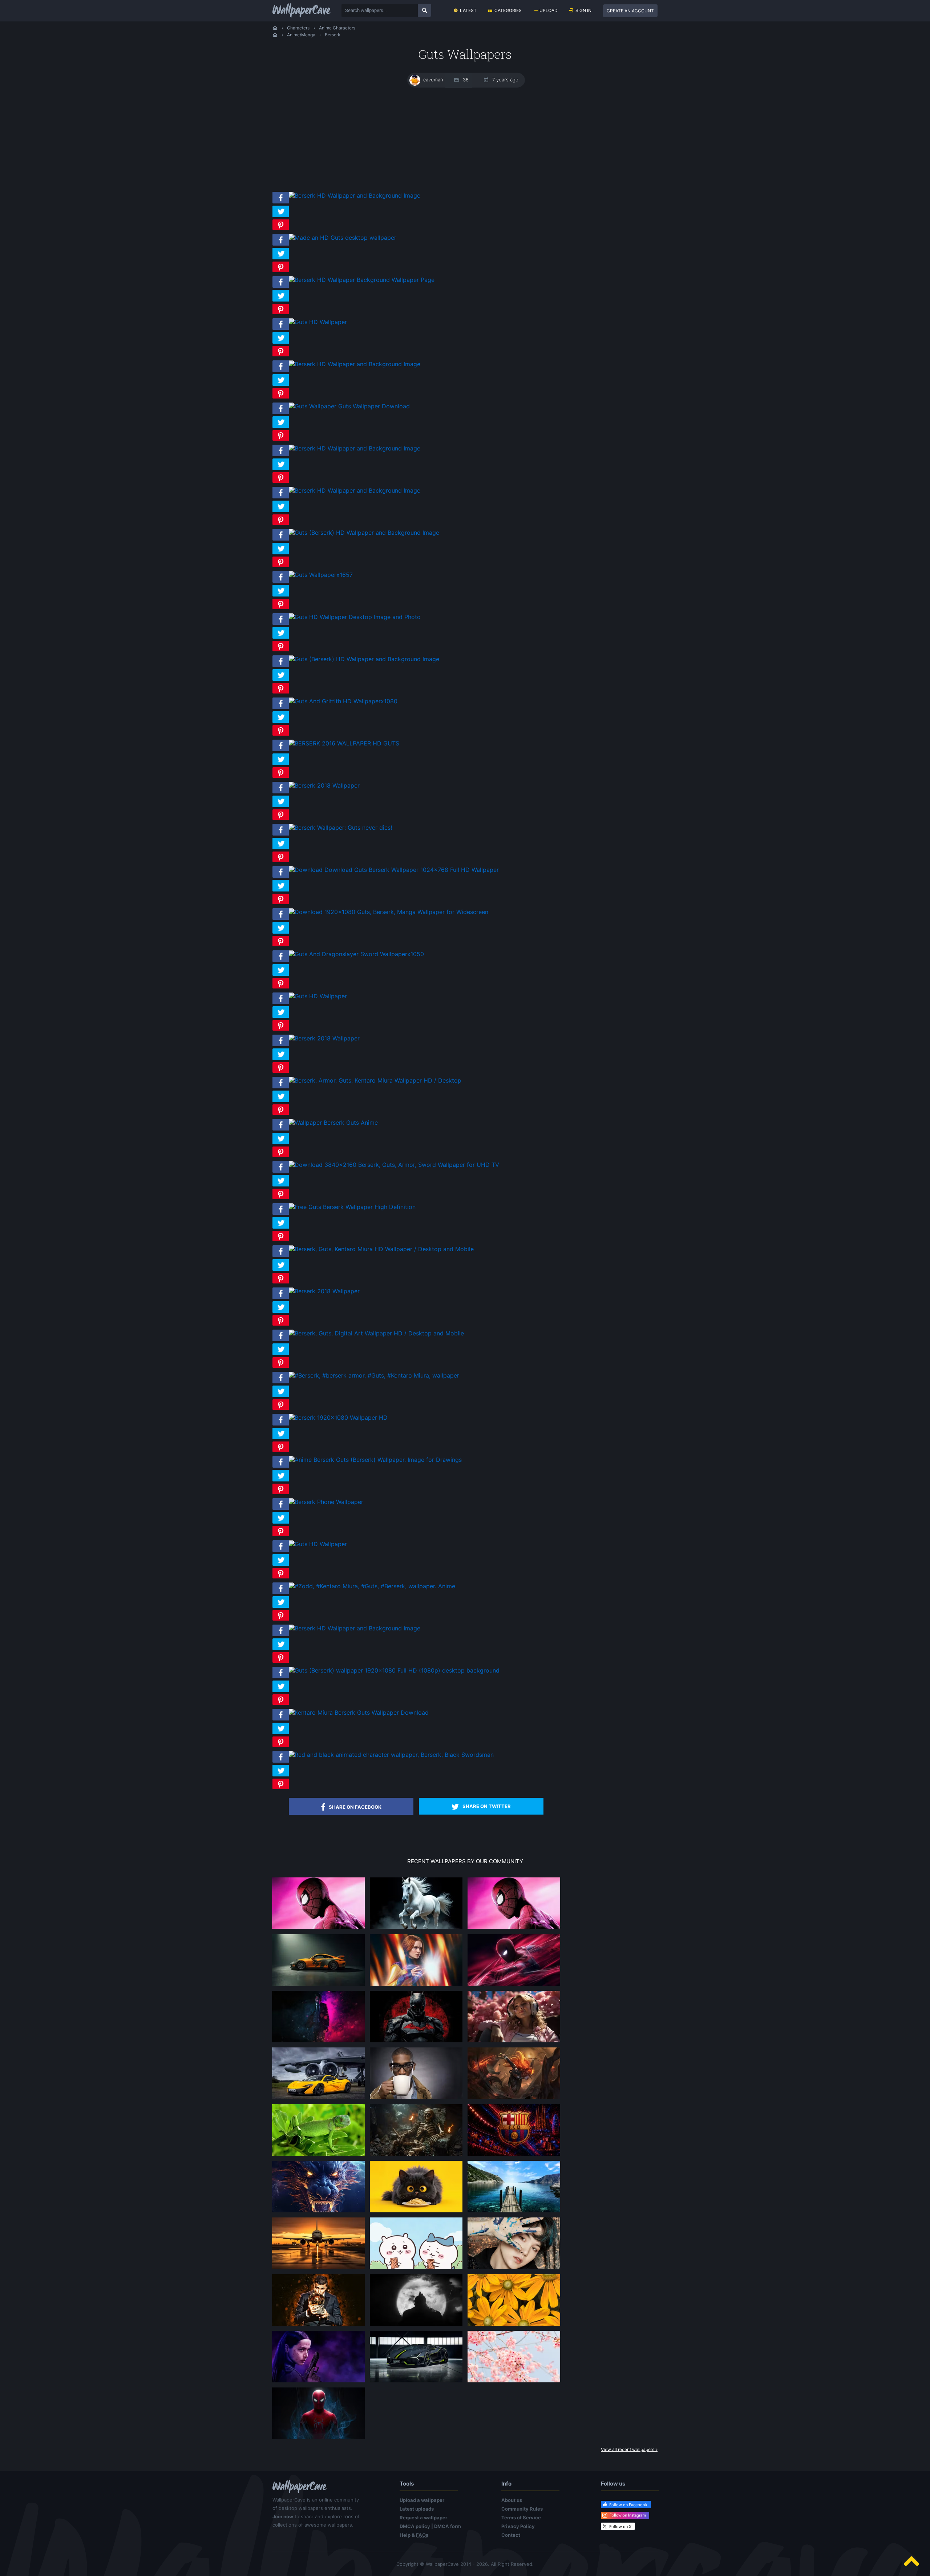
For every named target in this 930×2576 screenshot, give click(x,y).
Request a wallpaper (423, 2518)
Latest (468, 10)
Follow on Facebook (628, 2505)
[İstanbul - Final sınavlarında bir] (514, 2212)
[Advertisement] (465, 139)
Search (424, 10)
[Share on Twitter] (281, 217)
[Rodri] (319, 2325)
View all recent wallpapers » (629, 2449)
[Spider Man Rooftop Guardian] (514, 1985)
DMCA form (448, 2526)
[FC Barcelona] (514, 2155)
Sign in (583, 10)
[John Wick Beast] (319, 2042)
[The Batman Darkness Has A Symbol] (416, 2042)
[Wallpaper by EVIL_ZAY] (319, 1929)
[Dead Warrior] (416, 2155)
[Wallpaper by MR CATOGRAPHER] (514, 2325)
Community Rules (522, 2509)
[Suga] (514, 2269)
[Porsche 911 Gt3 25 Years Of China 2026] (319, 1985)
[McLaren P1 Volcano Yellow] (319, 2099)
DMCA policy (415, 2526)
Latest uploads (417, 2509)
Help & (414, 2535)
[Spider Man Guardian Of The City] (514, 1929)
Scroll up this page (911, 2561)
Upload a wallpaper (422, 2500)
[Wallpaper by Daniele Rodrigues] (514, 2382)
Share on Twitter (487, 1806)
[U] (416, 2325)
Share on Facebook (355, 1807)
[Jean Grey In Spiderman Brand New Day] (416, 1985)
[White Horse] (416, 1929)
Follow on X (620, 2527)
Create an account (630, 11)
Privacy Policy (518, 2526)
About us (512, 2500)
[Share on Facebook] (281, 203)
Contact (511, 2535)
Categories (508, 10)
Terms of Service (521, 2518)
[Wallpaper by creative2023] (514, 2042)
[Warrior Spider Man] (319, 2439)
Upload (549, 10)
